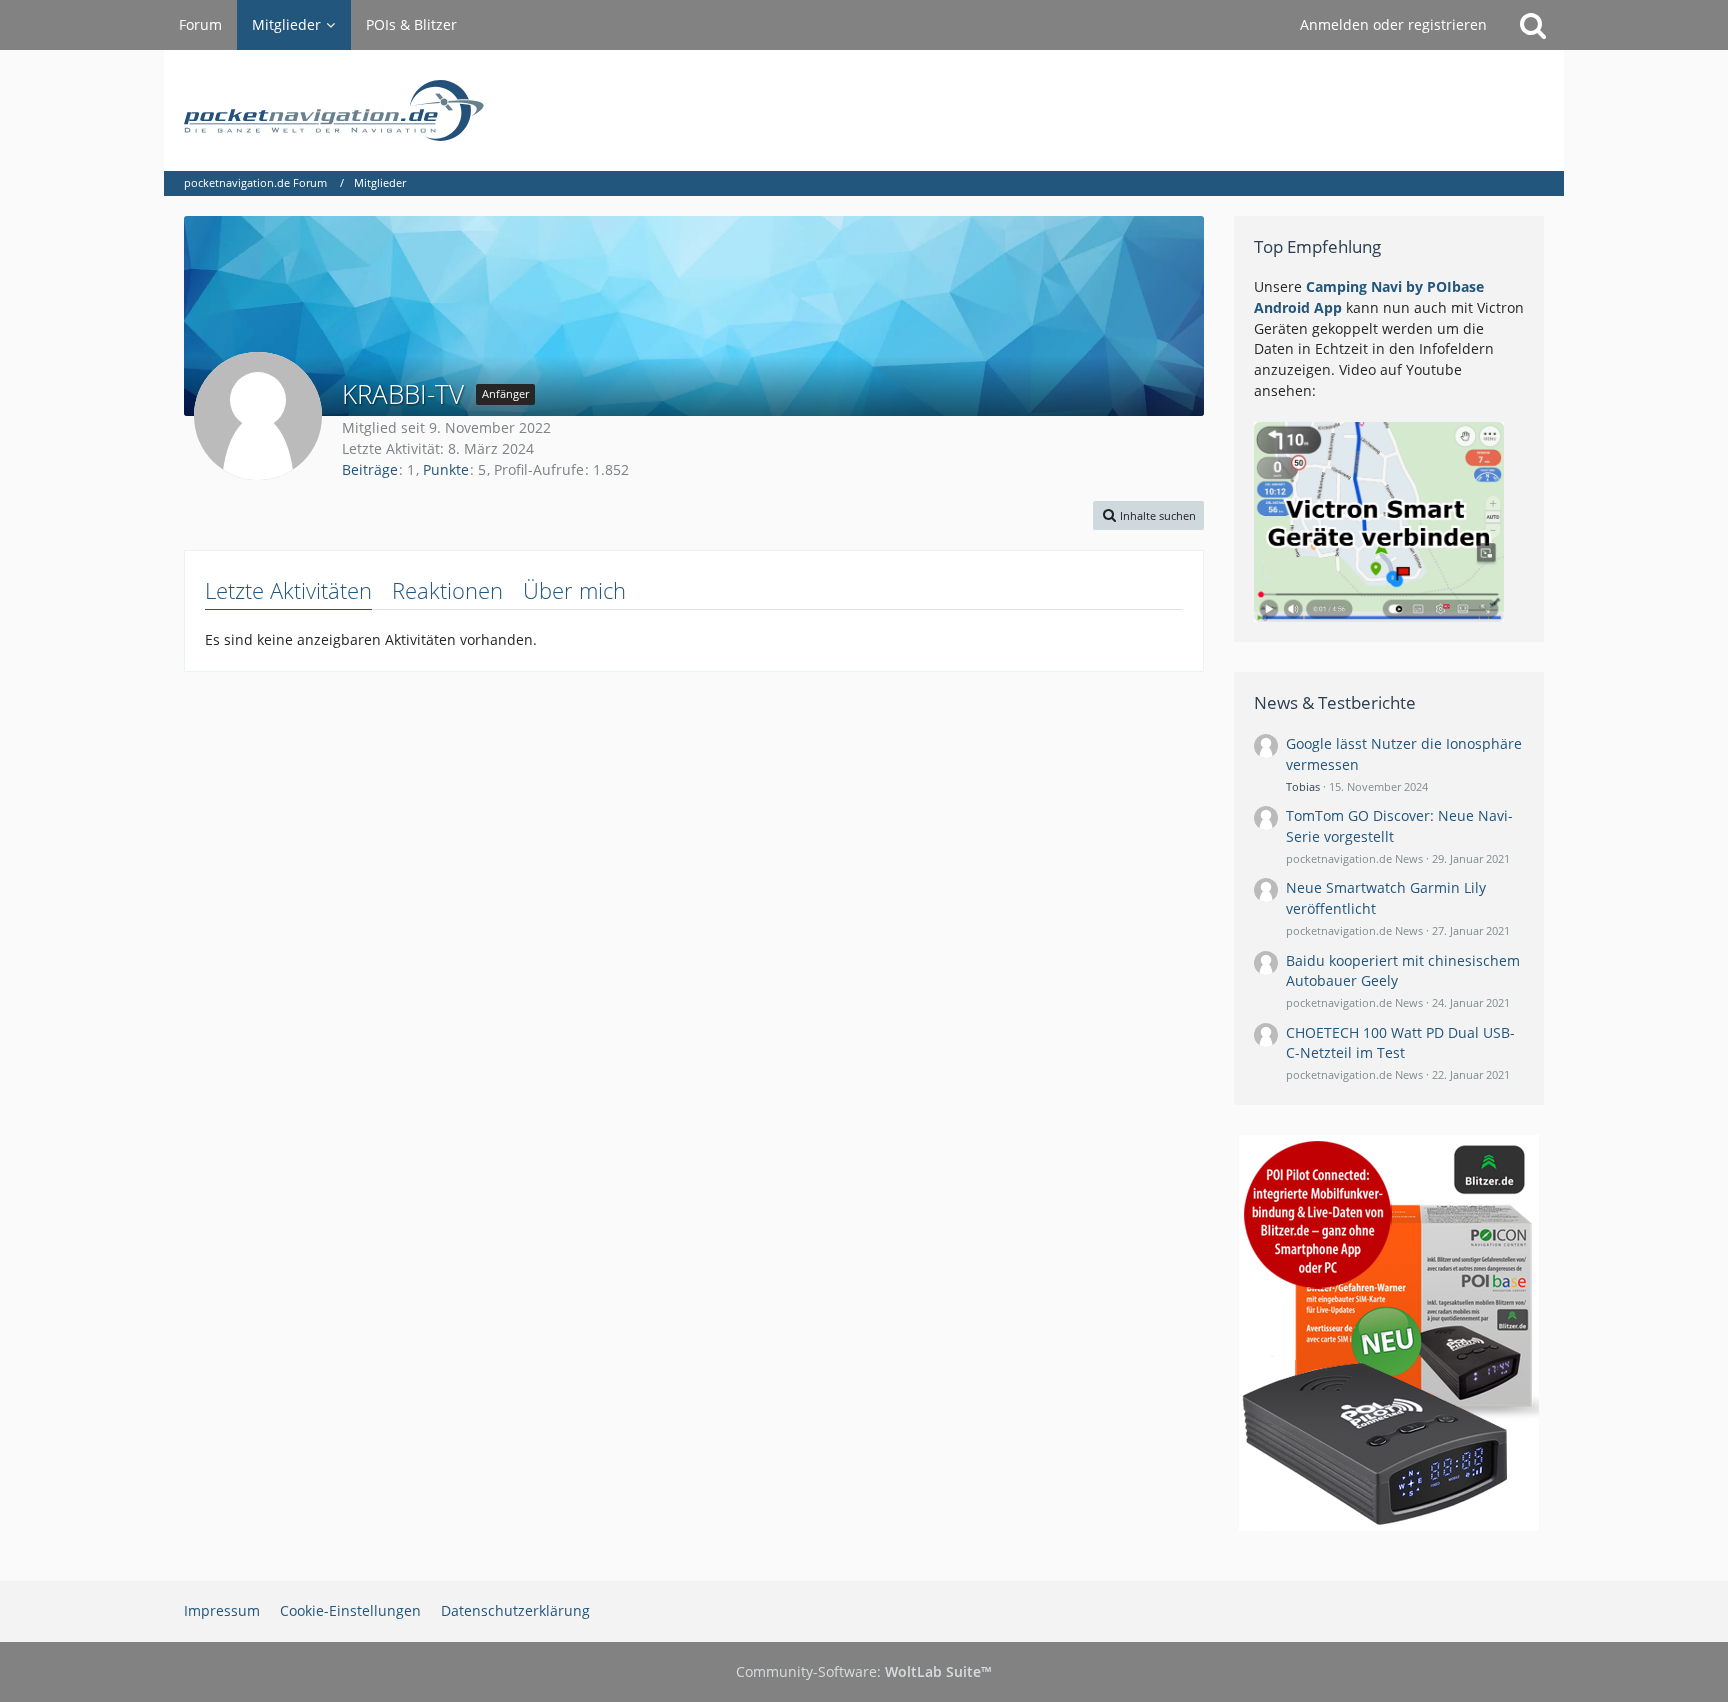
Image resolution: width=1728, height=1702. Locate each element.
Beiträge (370, 469)
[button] (1148, 515)
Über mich (574, 590)
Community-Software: (864, 1671)
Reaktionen (447, 590)
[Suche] (1533, 25)
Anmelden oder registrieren (1393, 24)
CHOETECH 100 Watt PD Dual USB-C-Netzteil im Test (1400, 1043)
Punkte (446, 469)
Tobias (1303, 786)
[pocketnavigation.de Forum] (864, 110)
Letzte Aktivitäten (288, 590)
